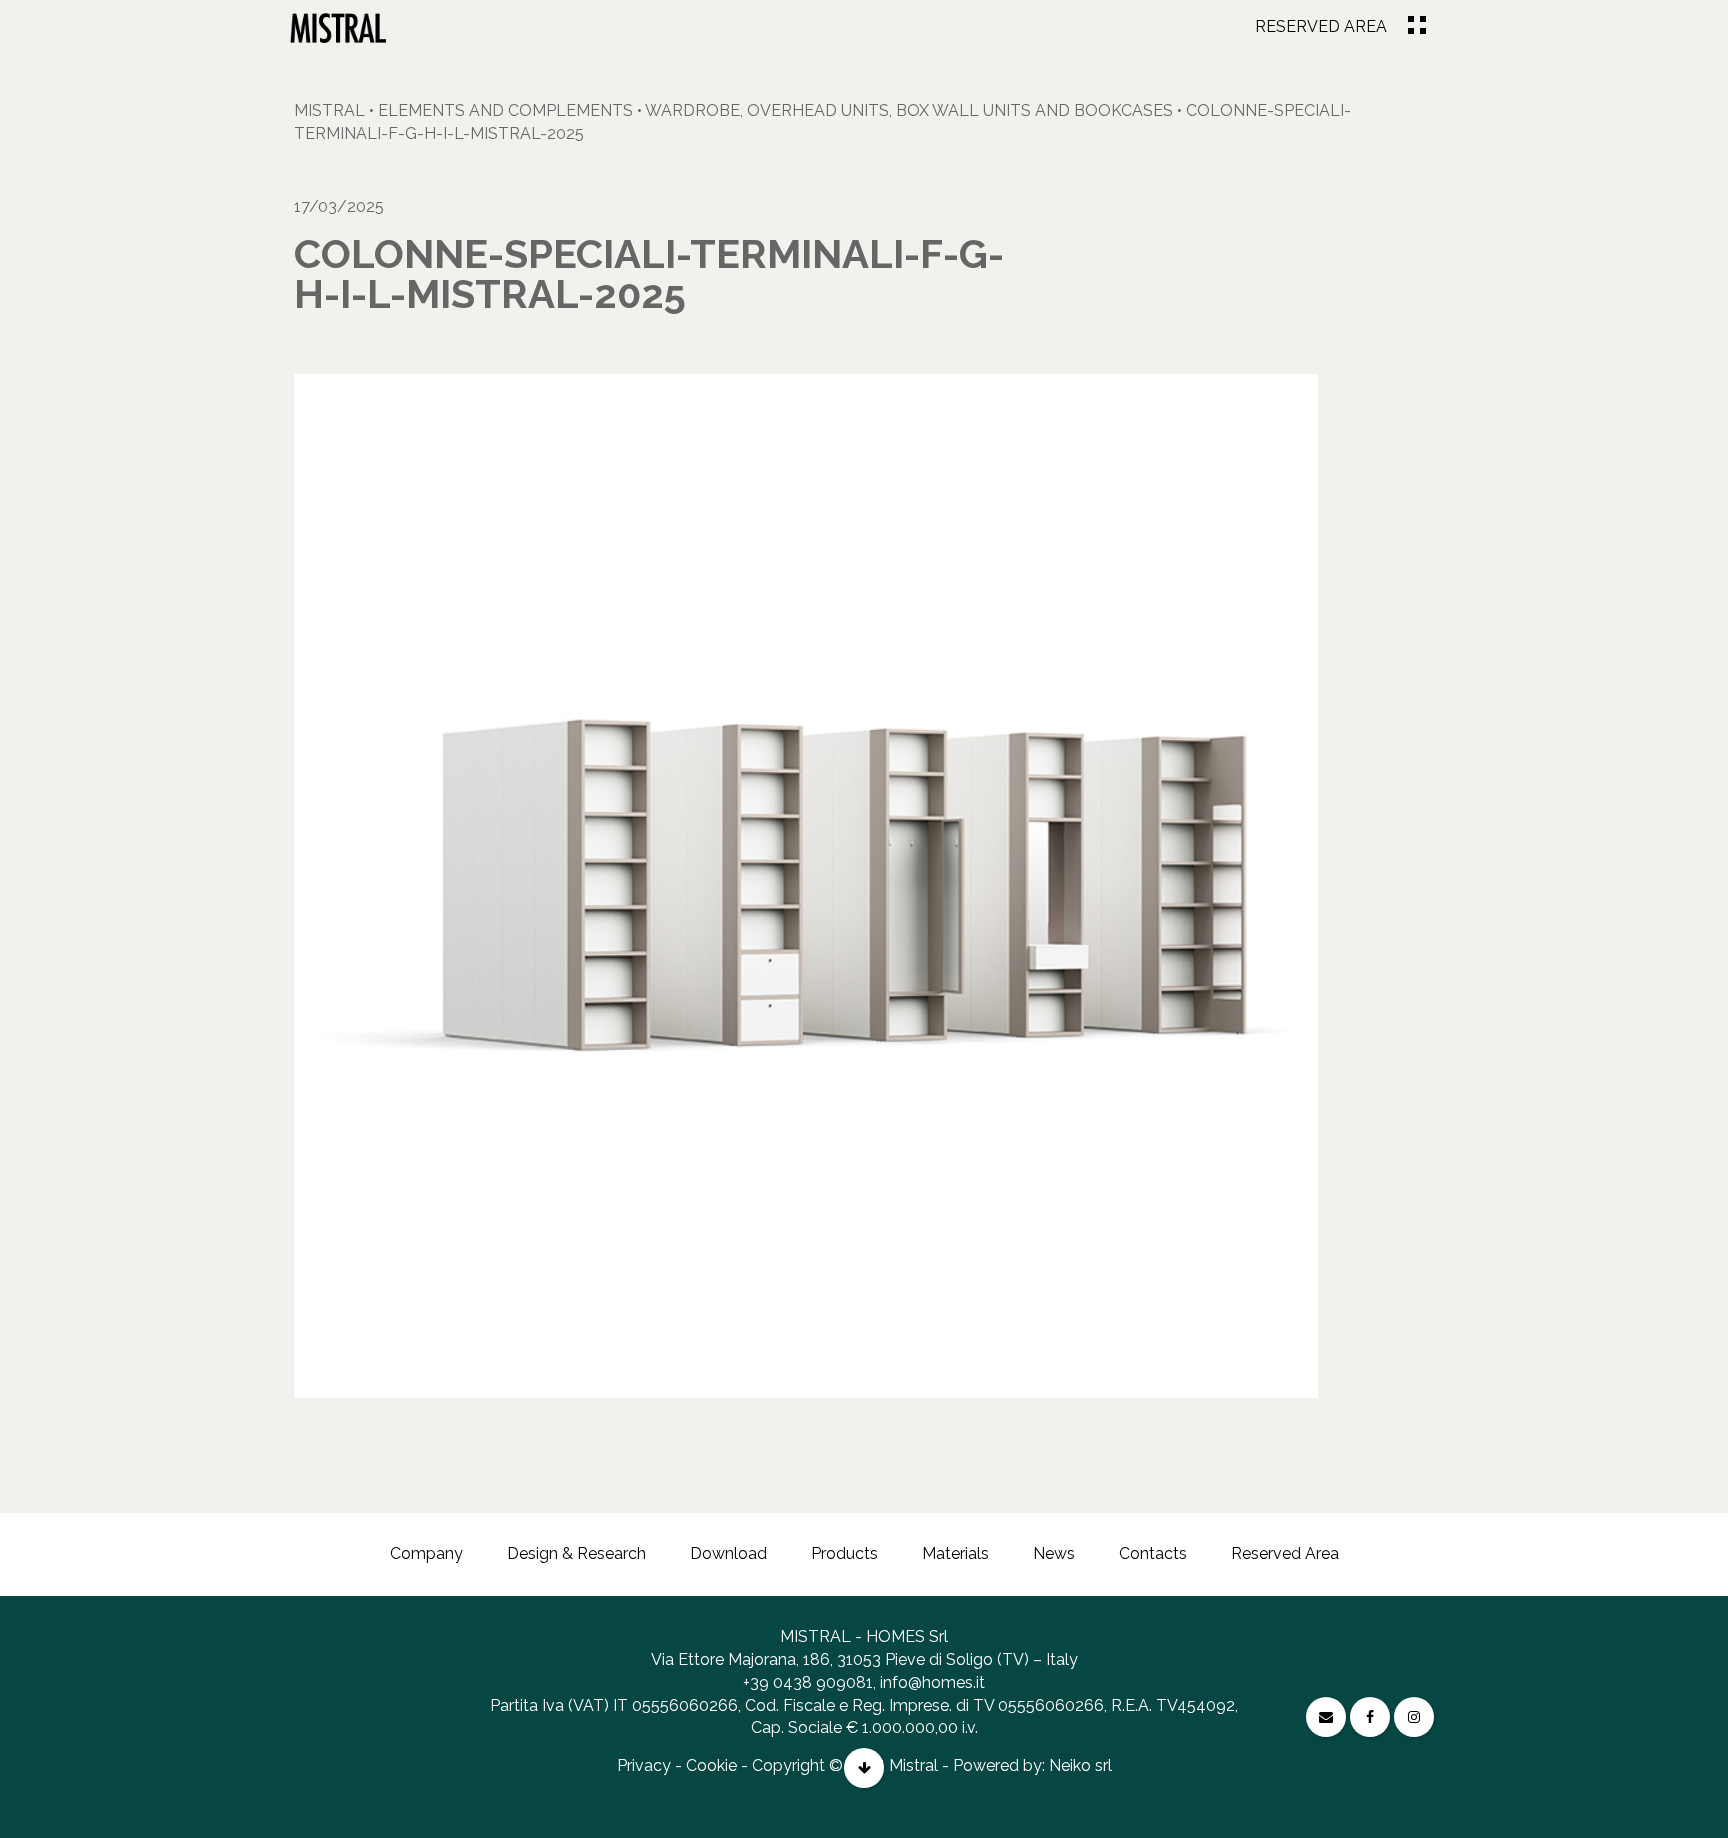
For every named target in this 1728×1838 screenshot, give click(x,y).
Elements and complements (505, 110)
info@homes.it (932, 1682)
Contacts (1153, 1553)
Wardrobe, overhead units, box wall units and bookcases (909, 110)
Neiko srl (1080, 1765)
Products (844, 1553)
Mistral (329, 110)
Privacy (644, 1765)
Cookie (711, 1765)
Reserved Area (1321, 26)
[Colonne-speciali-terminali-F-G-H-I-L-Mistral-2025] (338, 27)
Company (426, 1553)
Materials (955, 1553)
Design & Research (576, 1553)
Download (728, 1553)
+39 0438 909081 (808, 1682)
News (1054, 1553)
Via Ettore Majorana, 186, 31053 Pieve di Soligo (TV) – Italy (864, 1659)
